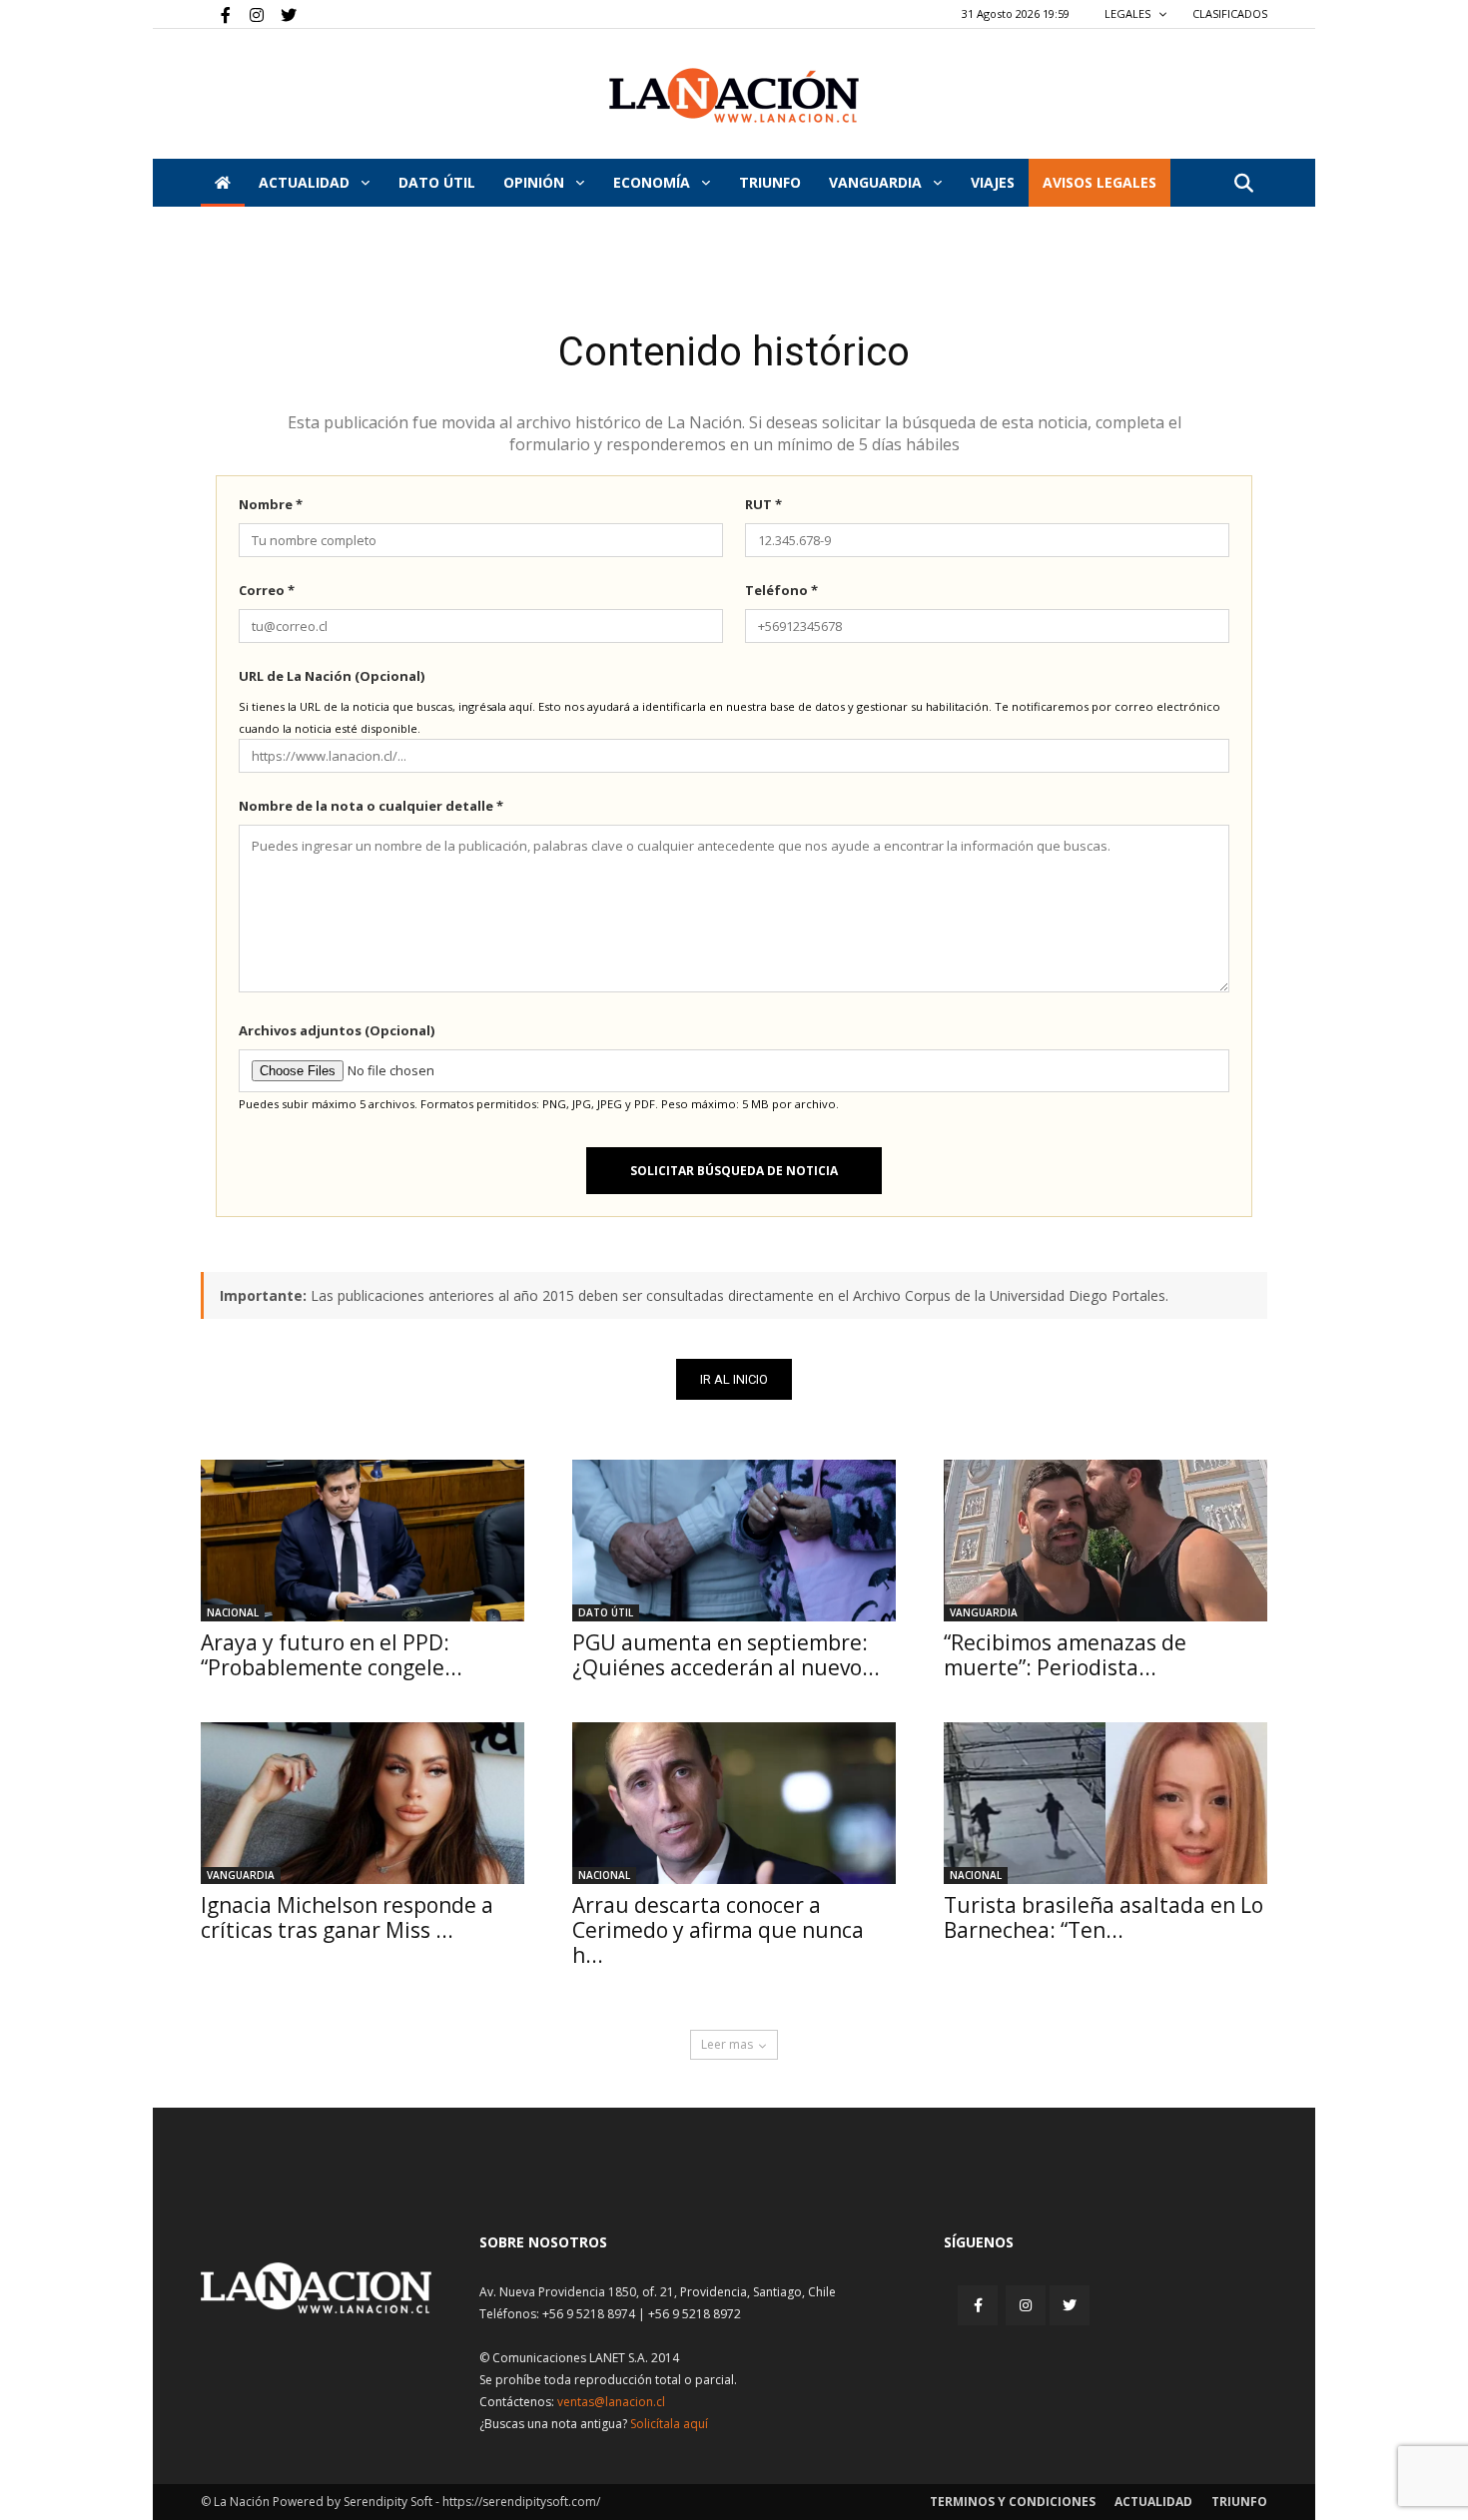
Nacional (233, 1612)
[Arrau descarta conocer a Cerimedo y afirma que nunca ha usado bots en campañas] (734, 1803)
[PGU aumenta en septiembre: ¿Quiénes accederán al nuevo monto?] (734, 1541)
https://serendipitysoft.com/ (521, 2502)
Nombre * (271, 504)
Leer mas (727, 2044)
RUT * (763, 504)
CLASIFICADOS (1230, 13)
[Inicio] (223, 183)
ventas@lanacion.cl (611, 2402)
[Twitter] (282, 14)
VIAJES (993, 182)
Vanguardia (877, 182)
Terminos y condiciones (1013, 2502)
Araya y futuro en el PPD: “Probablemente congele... (332, 1655)
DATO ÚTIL (437, 182)
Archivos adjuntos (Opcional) (337, 1030)
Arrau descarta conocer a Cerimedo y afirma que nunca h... (718, 1930)
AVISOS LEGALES (1100, 182)
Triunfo (770, 182)
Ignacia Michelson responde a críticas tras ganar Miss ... (347, 1917)
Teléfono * (781, 590)
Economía (654, 182)
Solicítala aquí (669, 2424)
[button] (1243, 184)
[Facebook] (216, 14)
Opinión (536, 182)
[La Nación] (734, 95)
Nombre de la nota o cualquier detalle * (371, 806)
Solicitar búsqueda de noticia (734, 1171)
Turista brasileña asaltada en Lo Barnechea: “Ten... (1103, 1917)
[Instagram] (249, 14)
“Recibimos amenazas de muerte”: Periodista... (1065, 1655)
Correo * (267, 590)
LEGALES (1129, 13)
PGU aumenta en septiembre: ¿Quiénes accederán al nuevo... (726, 1655)
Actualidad (306, 182)
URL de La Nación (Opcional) (332, 676)
